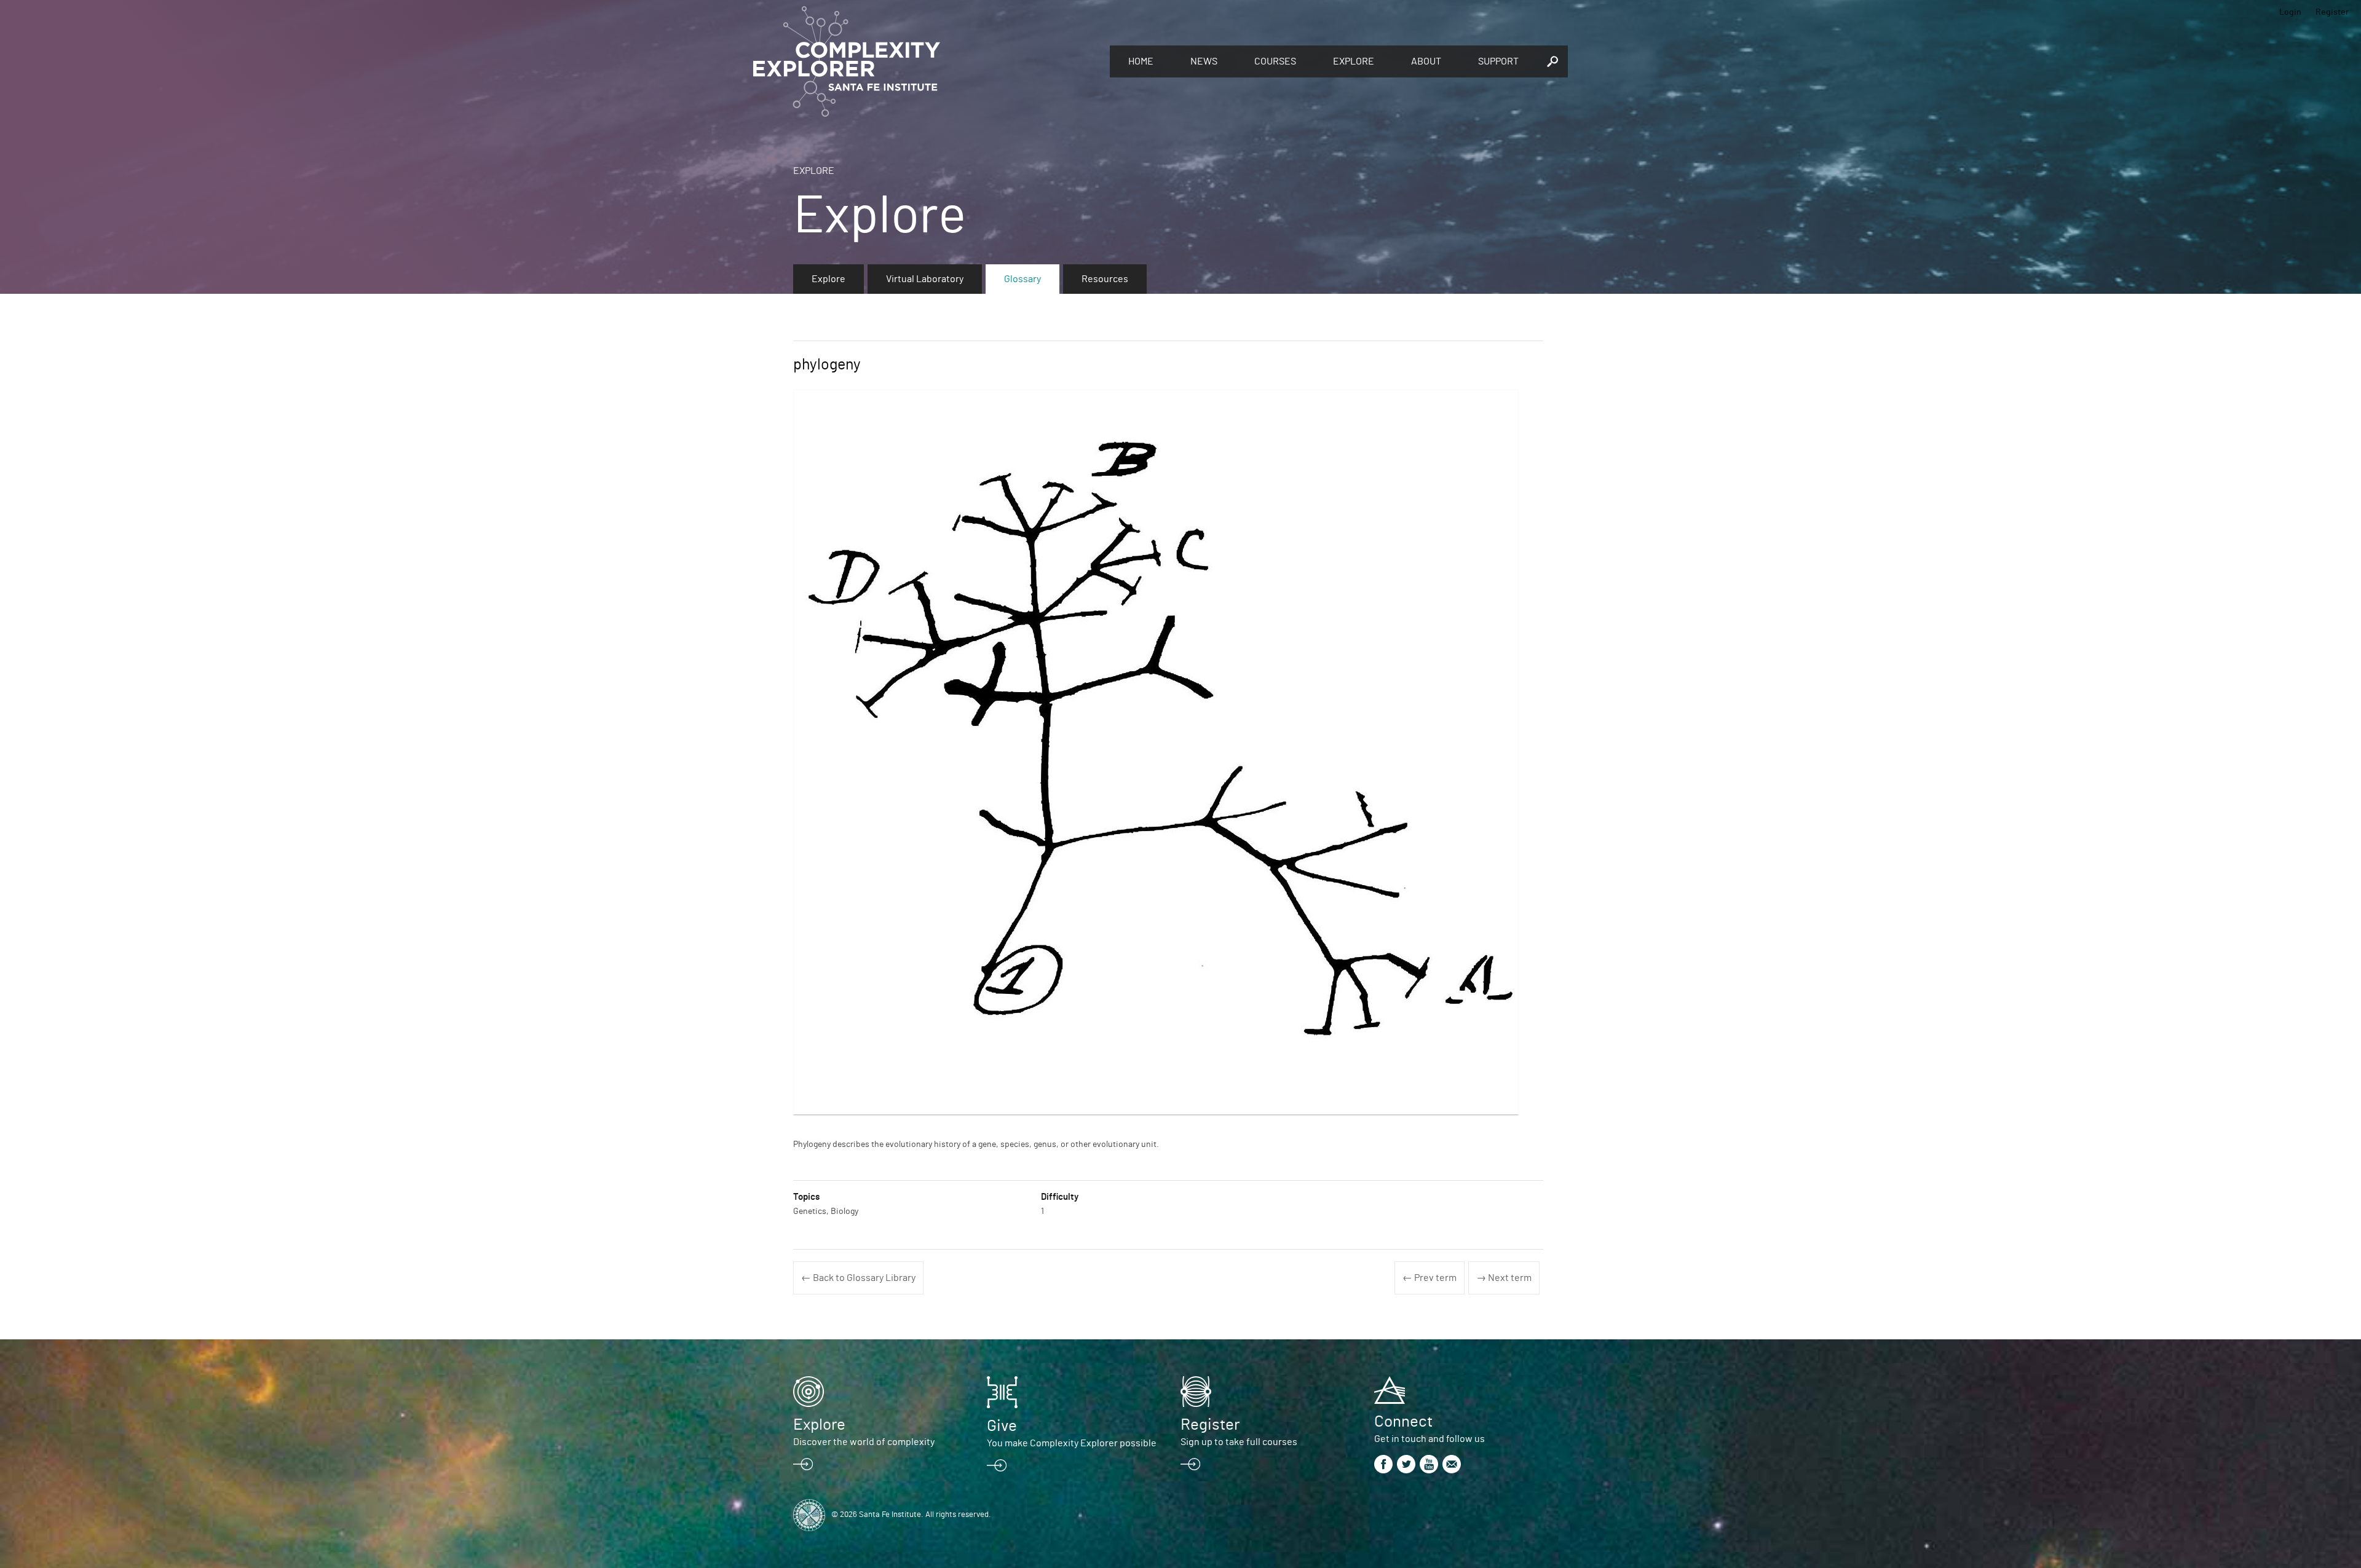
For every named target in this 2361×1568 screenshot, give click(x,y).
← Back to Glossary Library (858, 1278)
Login (2290, 12)
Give (1002, 1426)
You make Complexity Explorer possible (1072, 1443)
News (1204, 61)
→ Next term (1504, 1278)
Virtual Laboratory (925, 279)
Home (1141, 61)
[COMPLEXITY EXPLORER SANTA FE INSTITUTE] (925, 61)
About (1426, 61)
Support (1498, 61)
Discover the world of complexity (864, 1442)
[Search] (1552, 61)
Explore (1354, 61)
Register (2332, 12)
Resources (1105, 279)
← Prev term (1430, 1278)
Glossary (1022, 279)
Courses (1275, 61)
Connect (1403, 1422)
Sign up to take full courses (1239, 1442)
